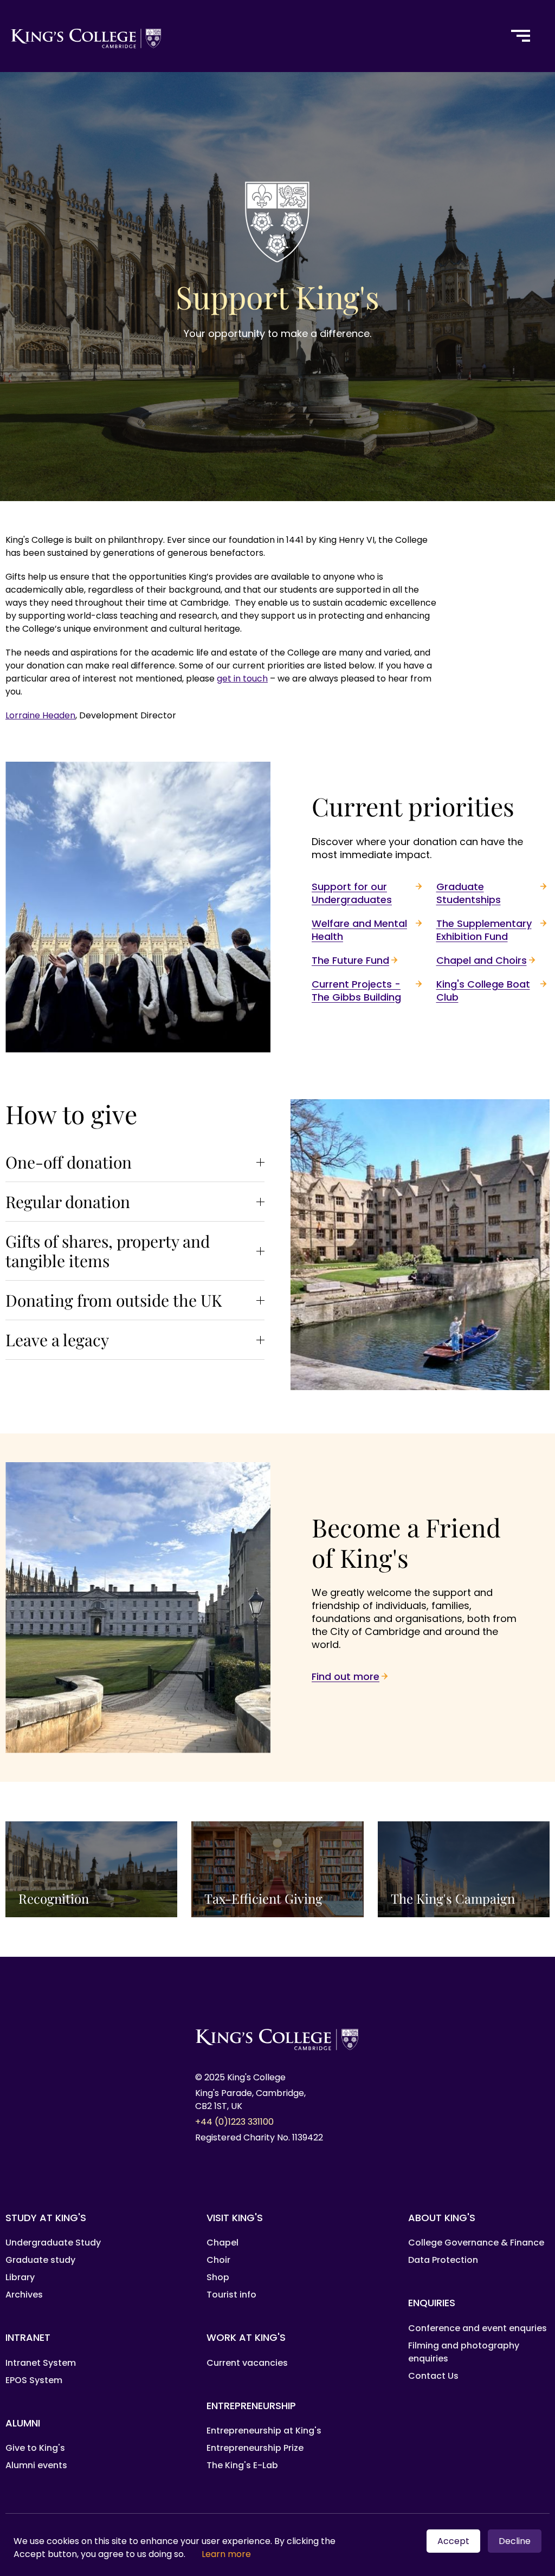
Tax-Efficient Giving (277, 1870)
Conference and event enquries (477, 2328)
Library (20, 2277)
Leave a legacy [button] (57, 1340)
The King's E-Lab (242, 2465)
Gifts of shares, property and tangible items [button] (108, 1251)
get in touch (242, 679)
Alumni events (36, 2465)
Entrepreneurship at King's (264, 2431)
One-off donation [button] (69, 1162)
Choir (218, 2260)
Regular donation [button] (68, 1202)
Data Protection (443, 2260)
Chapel (222, 2243)
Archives (24, 2295)
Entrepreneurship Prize (255, 2448)
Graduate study (40, 2260)
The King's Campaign (464, 1870)
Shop (218, 2277)
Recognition (91, 1870)
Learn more (226, 2554)
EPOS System (34, 2380)
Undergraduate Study (53, 2243)
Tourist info (231, 2295)
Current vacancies (247, 2363)
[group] (135, 1162)
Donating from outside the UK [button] (114, 1300)
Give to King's (35, 2448)
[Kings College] (248, 36)
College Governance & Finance (476, 2243)
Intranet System (41, 2363)
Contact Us (433, 2376)
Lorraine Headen (40, 715)
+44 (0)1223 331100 (234, 2122)
